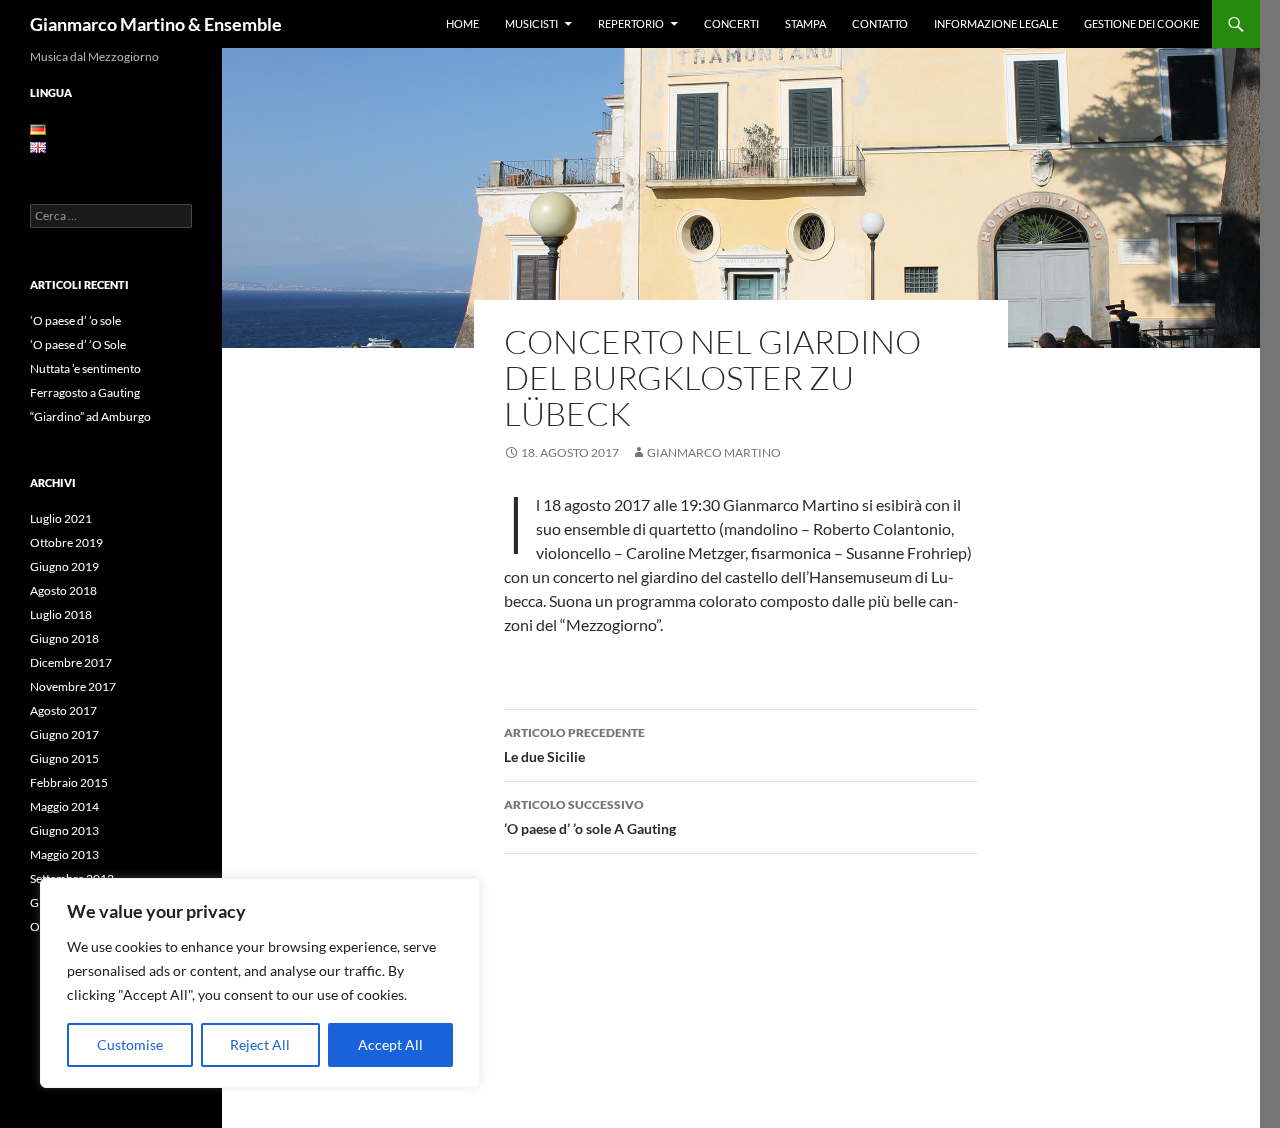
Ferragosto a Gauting (85, 392)
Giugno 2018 (64, 638)
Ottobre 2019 (66, 542)
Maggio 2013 (64, 854)
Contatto (880, 23)
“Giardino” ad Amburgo (90, 416)
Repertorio (631, 23)
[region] (260, 983)
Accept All (390, 1044)
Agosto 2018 (63, 590)
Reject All (260, 1044)
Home (462, 23)
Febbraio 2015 (69, 782)
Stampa (805, 23)
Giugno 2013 (64, 830)
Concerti (731, 23)
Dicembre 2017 (71, 662)
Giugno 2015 (64, 758)
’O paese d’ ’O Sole (78, 344)
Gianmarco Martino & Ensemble (156, 24)
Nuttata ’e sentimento (85, 368)
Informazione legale (996, 23)
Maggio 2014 (64, 806)
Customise (130, 1044)
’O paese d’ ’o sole (75, 320)
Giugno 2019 (64, 566)
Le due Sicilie (574, 745)
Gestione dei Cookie (1141, 23)
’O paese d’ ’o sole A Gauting (590, 817)
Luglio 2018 (61, 614)
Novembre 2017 (73, 686)
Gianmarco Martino (714, 452)
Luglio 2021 (61, 518)
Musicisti (531, 23)
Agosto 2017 (63, 710)
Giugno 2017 (64, 734)
